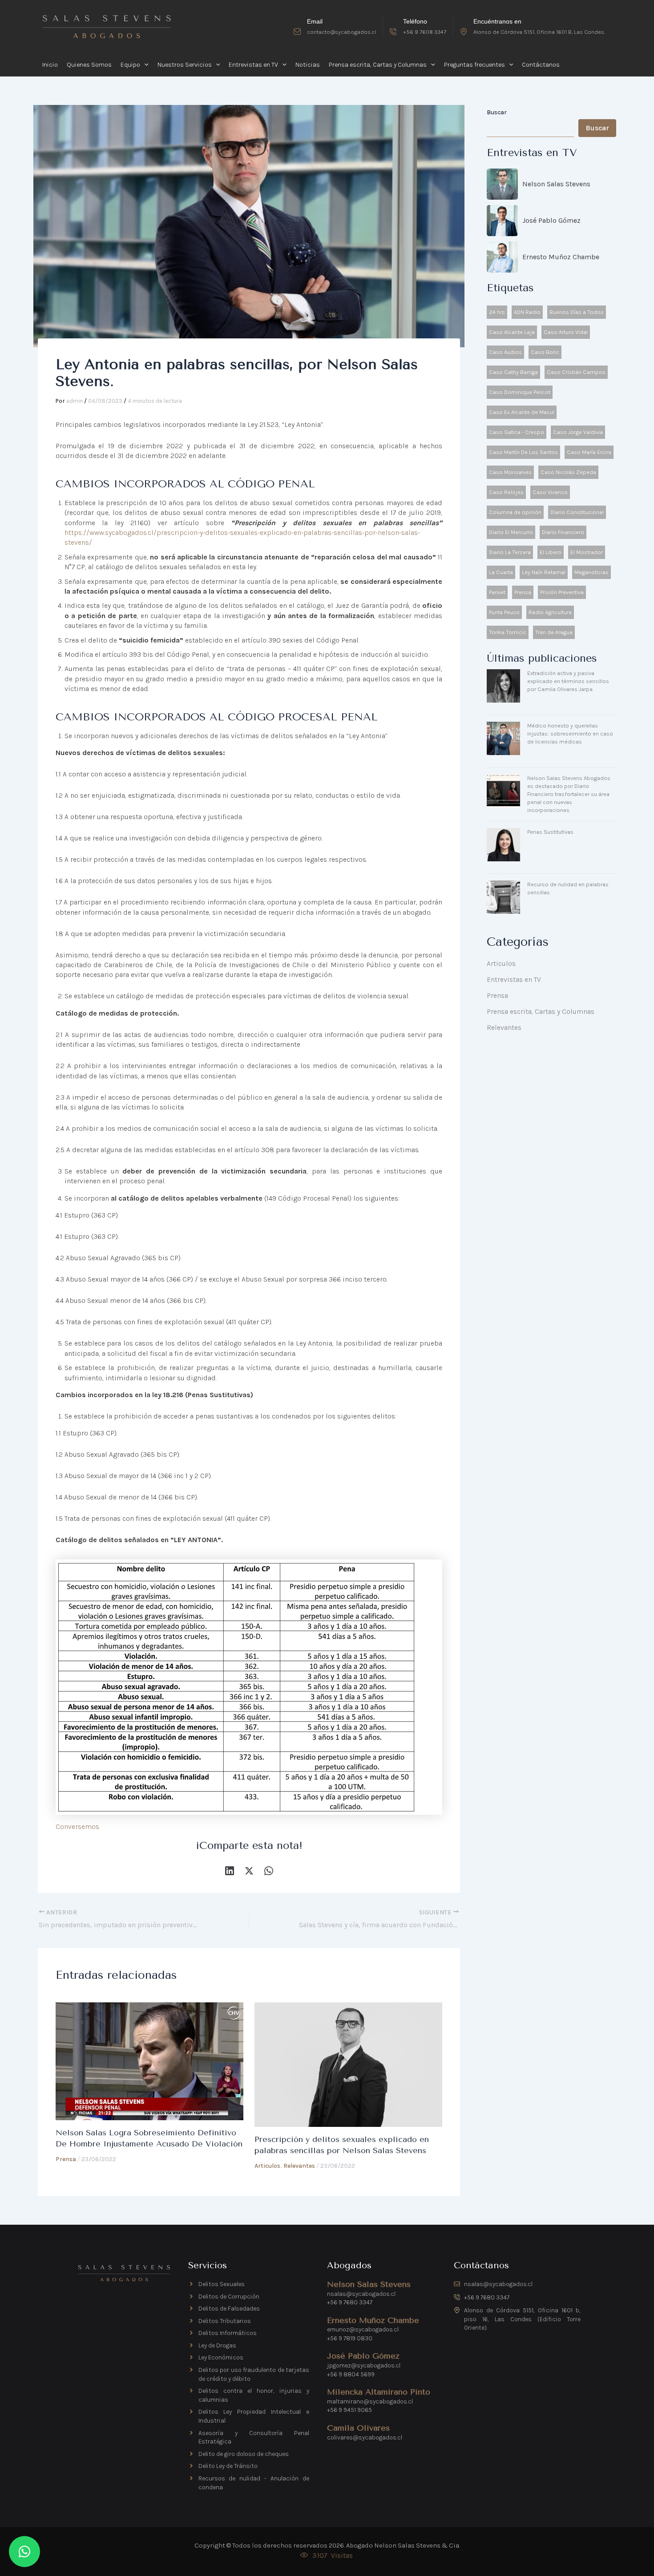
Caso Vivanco (550, 492)
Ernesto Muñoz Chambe (561, 257)
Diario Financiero (563, 532)
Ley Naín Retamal (544, 572)
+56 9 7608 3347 (425, 32)
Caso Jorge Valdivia (578, 432)
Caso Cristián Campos (576, 372)
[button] (144, 65)
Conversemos (77, 1827)
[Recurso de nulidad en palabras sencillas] (503, 897)
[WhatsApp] (269, 1870)
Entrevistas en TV (514, 979)
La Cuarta (501, 572)
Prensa (66, 2159)
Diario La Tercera (510, 552)
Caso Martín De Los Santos (523, 452)
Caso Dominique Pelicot (520, 392)
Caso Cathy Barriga (513, 372)
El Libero (551, 552)
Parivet (497, 592)
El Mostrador (587, 552)
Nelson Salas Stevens (556, 184)
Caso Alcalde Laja (512, 332)
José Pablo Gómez (551, 220)
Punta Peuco (504, 612)
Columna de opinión (515, 512)
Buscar (497, 112)
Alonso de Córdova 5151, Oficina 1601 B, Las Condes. (539, 32)
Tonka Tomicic (508, 632)
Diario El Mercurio (511, 532)
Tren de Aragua (554, 632)
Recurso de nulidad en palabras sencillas (568, 888)
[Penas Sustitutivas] (503, 845)
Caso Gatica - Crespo (517, 432)
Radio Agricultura (550, 612)
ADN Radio (527, 312)
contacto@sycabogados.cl (341, 32)
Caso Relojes (506, 492)
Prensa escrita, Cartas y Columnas (541, 1011)
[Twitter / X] (249, 1870)
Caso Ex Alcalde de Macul (522, 412)
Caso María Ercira (589, 452)
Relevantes (299, 2166)
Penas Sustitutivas (550, 832)
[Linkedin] (230, 1870)
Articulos (267, 2166)
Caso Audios (505, 352)
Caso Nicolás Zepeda (568, 472)
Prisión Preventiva (562, 592)
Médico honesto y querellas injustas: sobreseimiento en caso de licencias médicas (570, 733)
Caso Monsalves (510, 472)
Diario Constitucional (577, 512)
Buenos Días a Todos (577, 312)
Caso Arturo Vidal (566, 332)
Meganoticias (591, 572)
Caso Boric (545, 352)
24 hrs (497, 312)
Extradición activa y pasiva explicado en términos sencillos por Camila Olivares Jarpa (568, 681)
